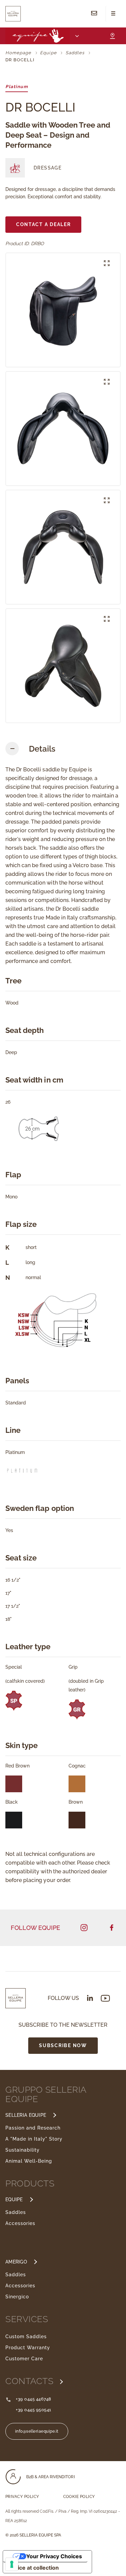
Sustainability (23, 2150)
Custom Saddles (26, 2337)
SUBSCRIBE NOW (63, 2045)
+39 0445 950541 (34, 2410)
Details (42, 749)
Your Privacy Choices (54, 2556)
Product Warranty (28, 2348)
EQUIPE (14, 2200)
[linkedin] (90, 1998)
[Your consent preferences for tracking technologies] (12, 2564)
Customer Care (24, 2359)
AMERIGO (16, 2262)
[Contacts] (94, 14)
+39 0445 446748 (34, 2399)
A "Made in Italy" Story (34, 2139)
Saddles (16, 2212)
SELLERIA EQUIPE (26, 2115)
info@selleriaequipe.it (37, 2431)
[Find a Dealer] (112, 36)
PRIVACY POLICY (22, 2497)
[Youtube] (105, 1998)
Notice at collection (34, 2568)
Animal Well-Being (29, 2161)
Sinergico (17, 2297)
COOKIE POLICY (79, 2497)
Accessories (20, 2223)
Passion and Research (33, 2128)
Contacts (31, 2381)
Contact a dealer (44, 224)
